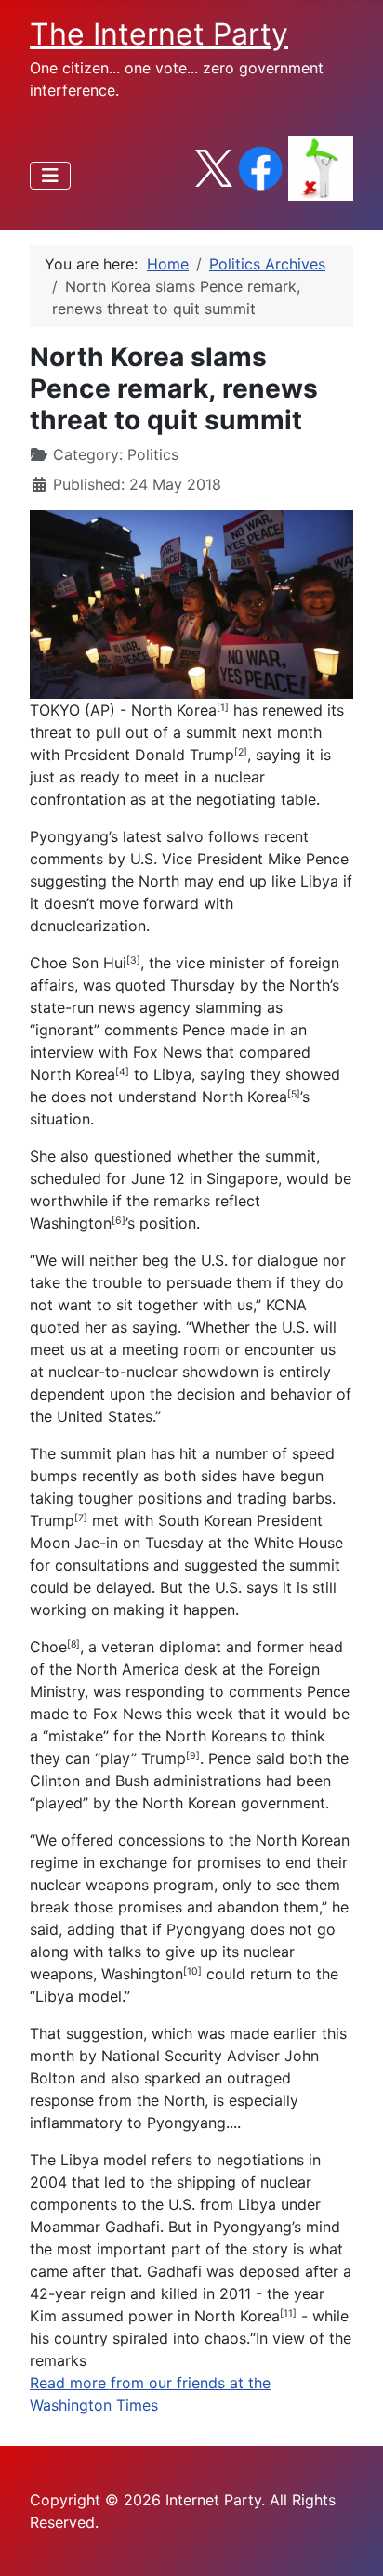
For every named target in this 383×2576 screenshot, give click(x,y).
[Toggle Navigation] (50, 176)
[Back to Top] (350, 2542)
